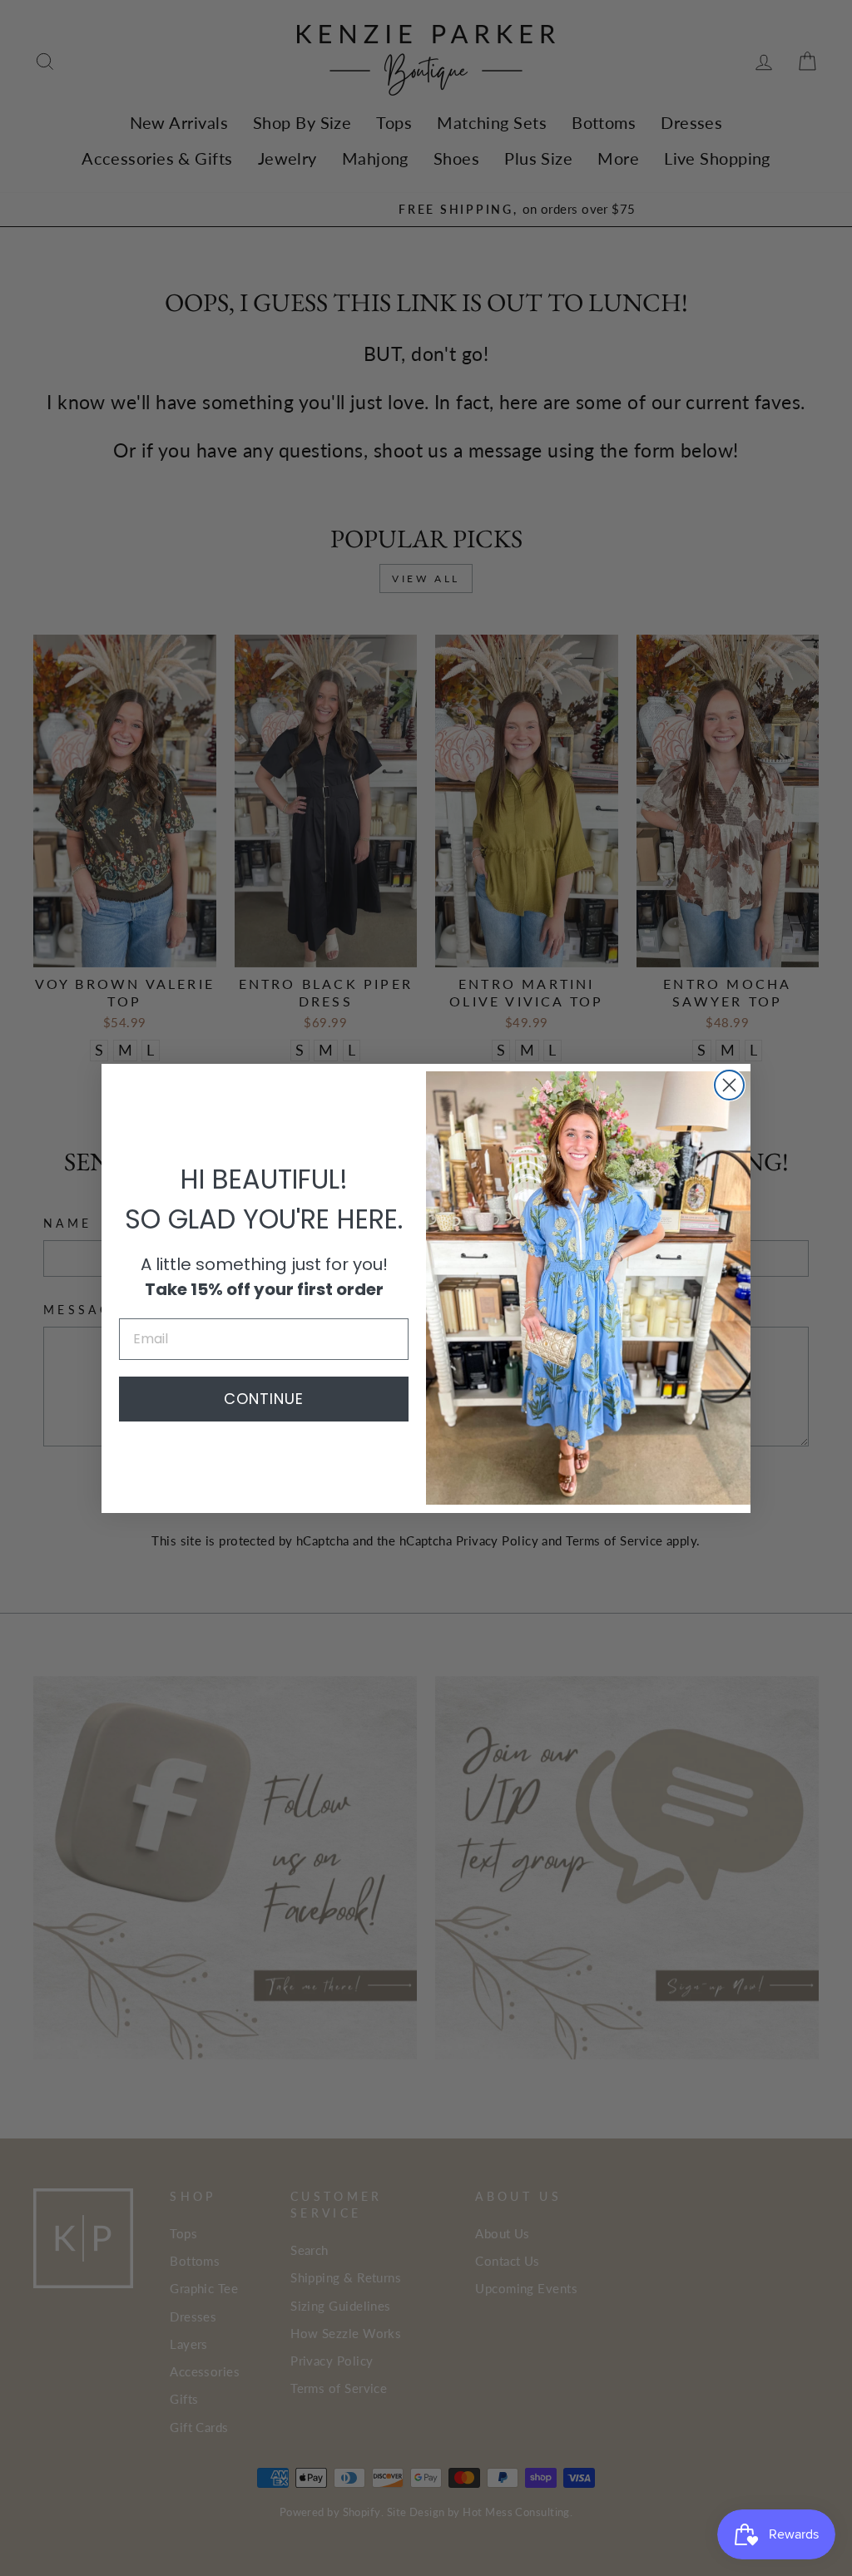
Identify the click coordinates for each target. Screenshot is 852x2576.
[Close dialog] (729, 1085)
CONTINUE (264, 1399)
